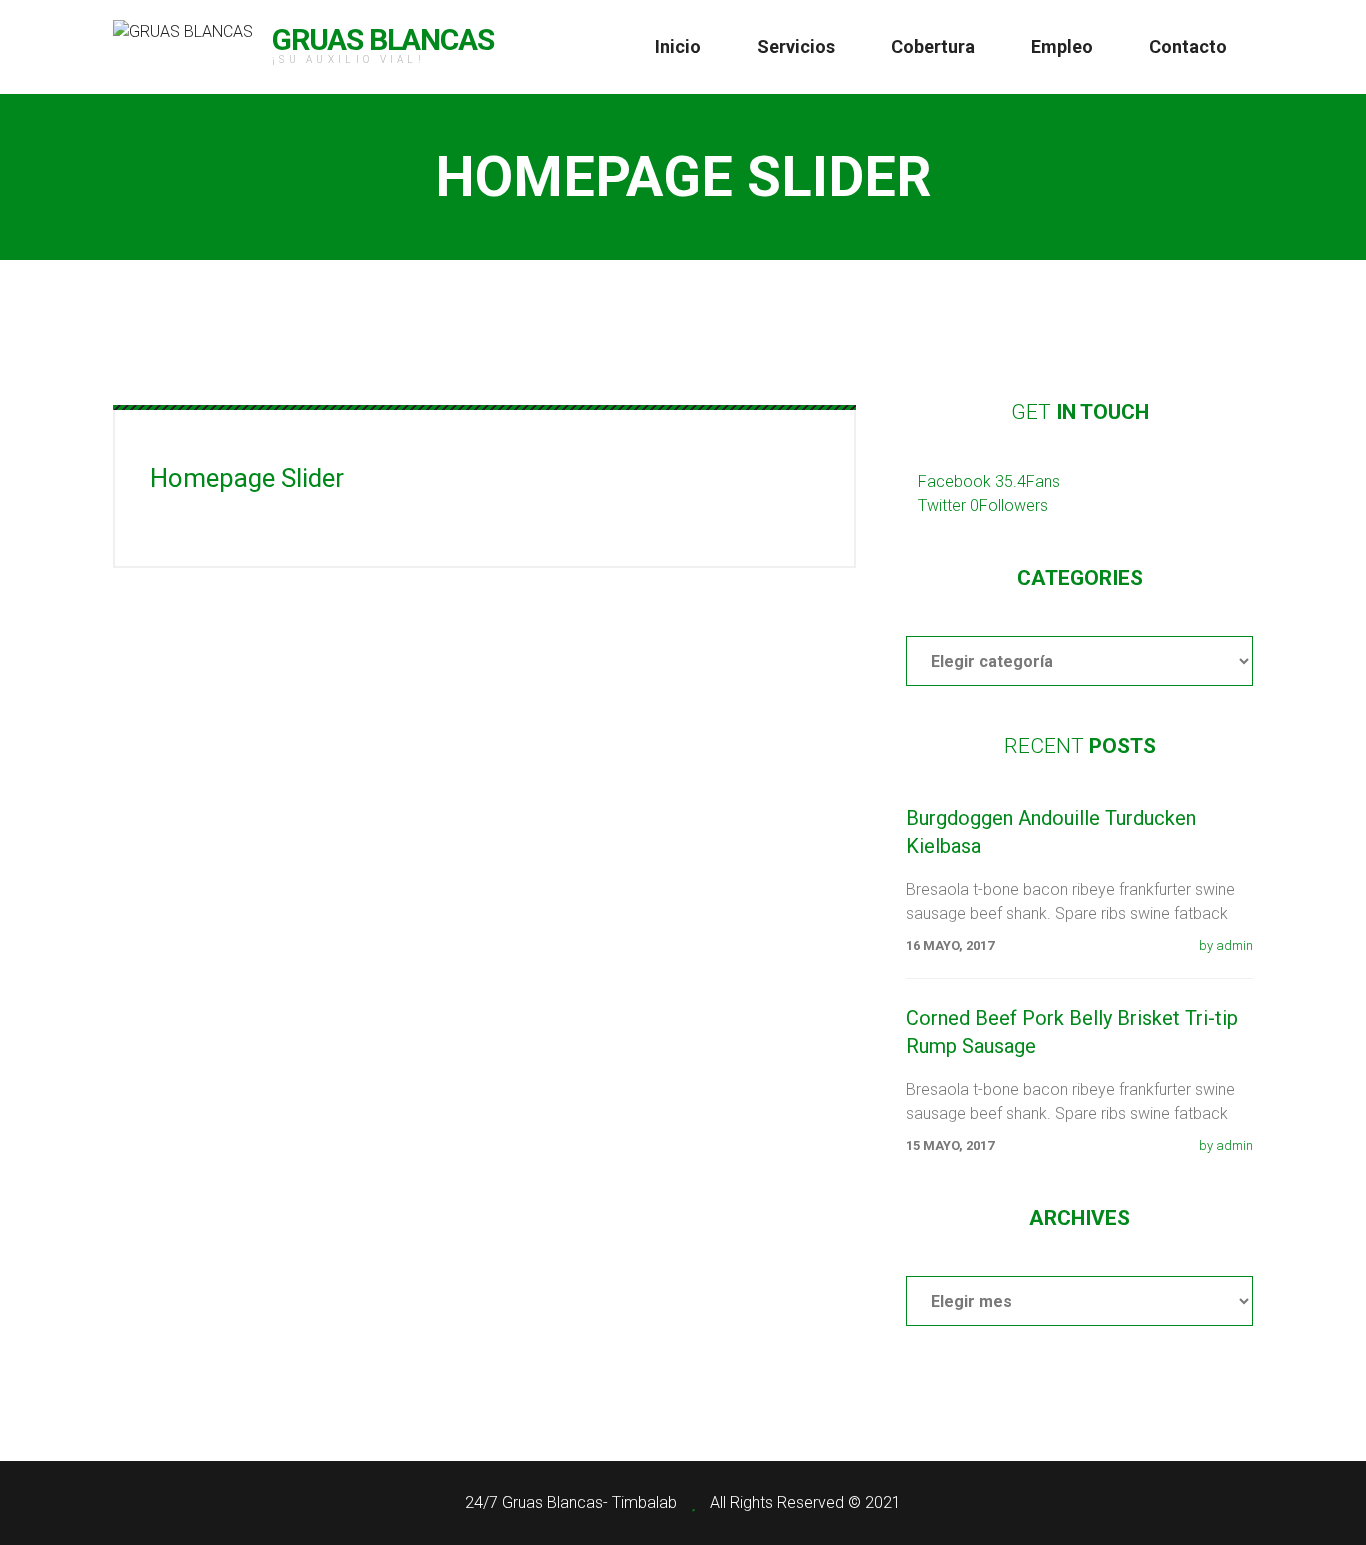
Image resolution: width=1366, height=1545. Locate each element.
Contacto (1188, 46)
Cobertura (933, 46)
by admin (1226, 945)
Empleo (1062, 46)
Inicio (678, 46)
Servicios (796, 46)
